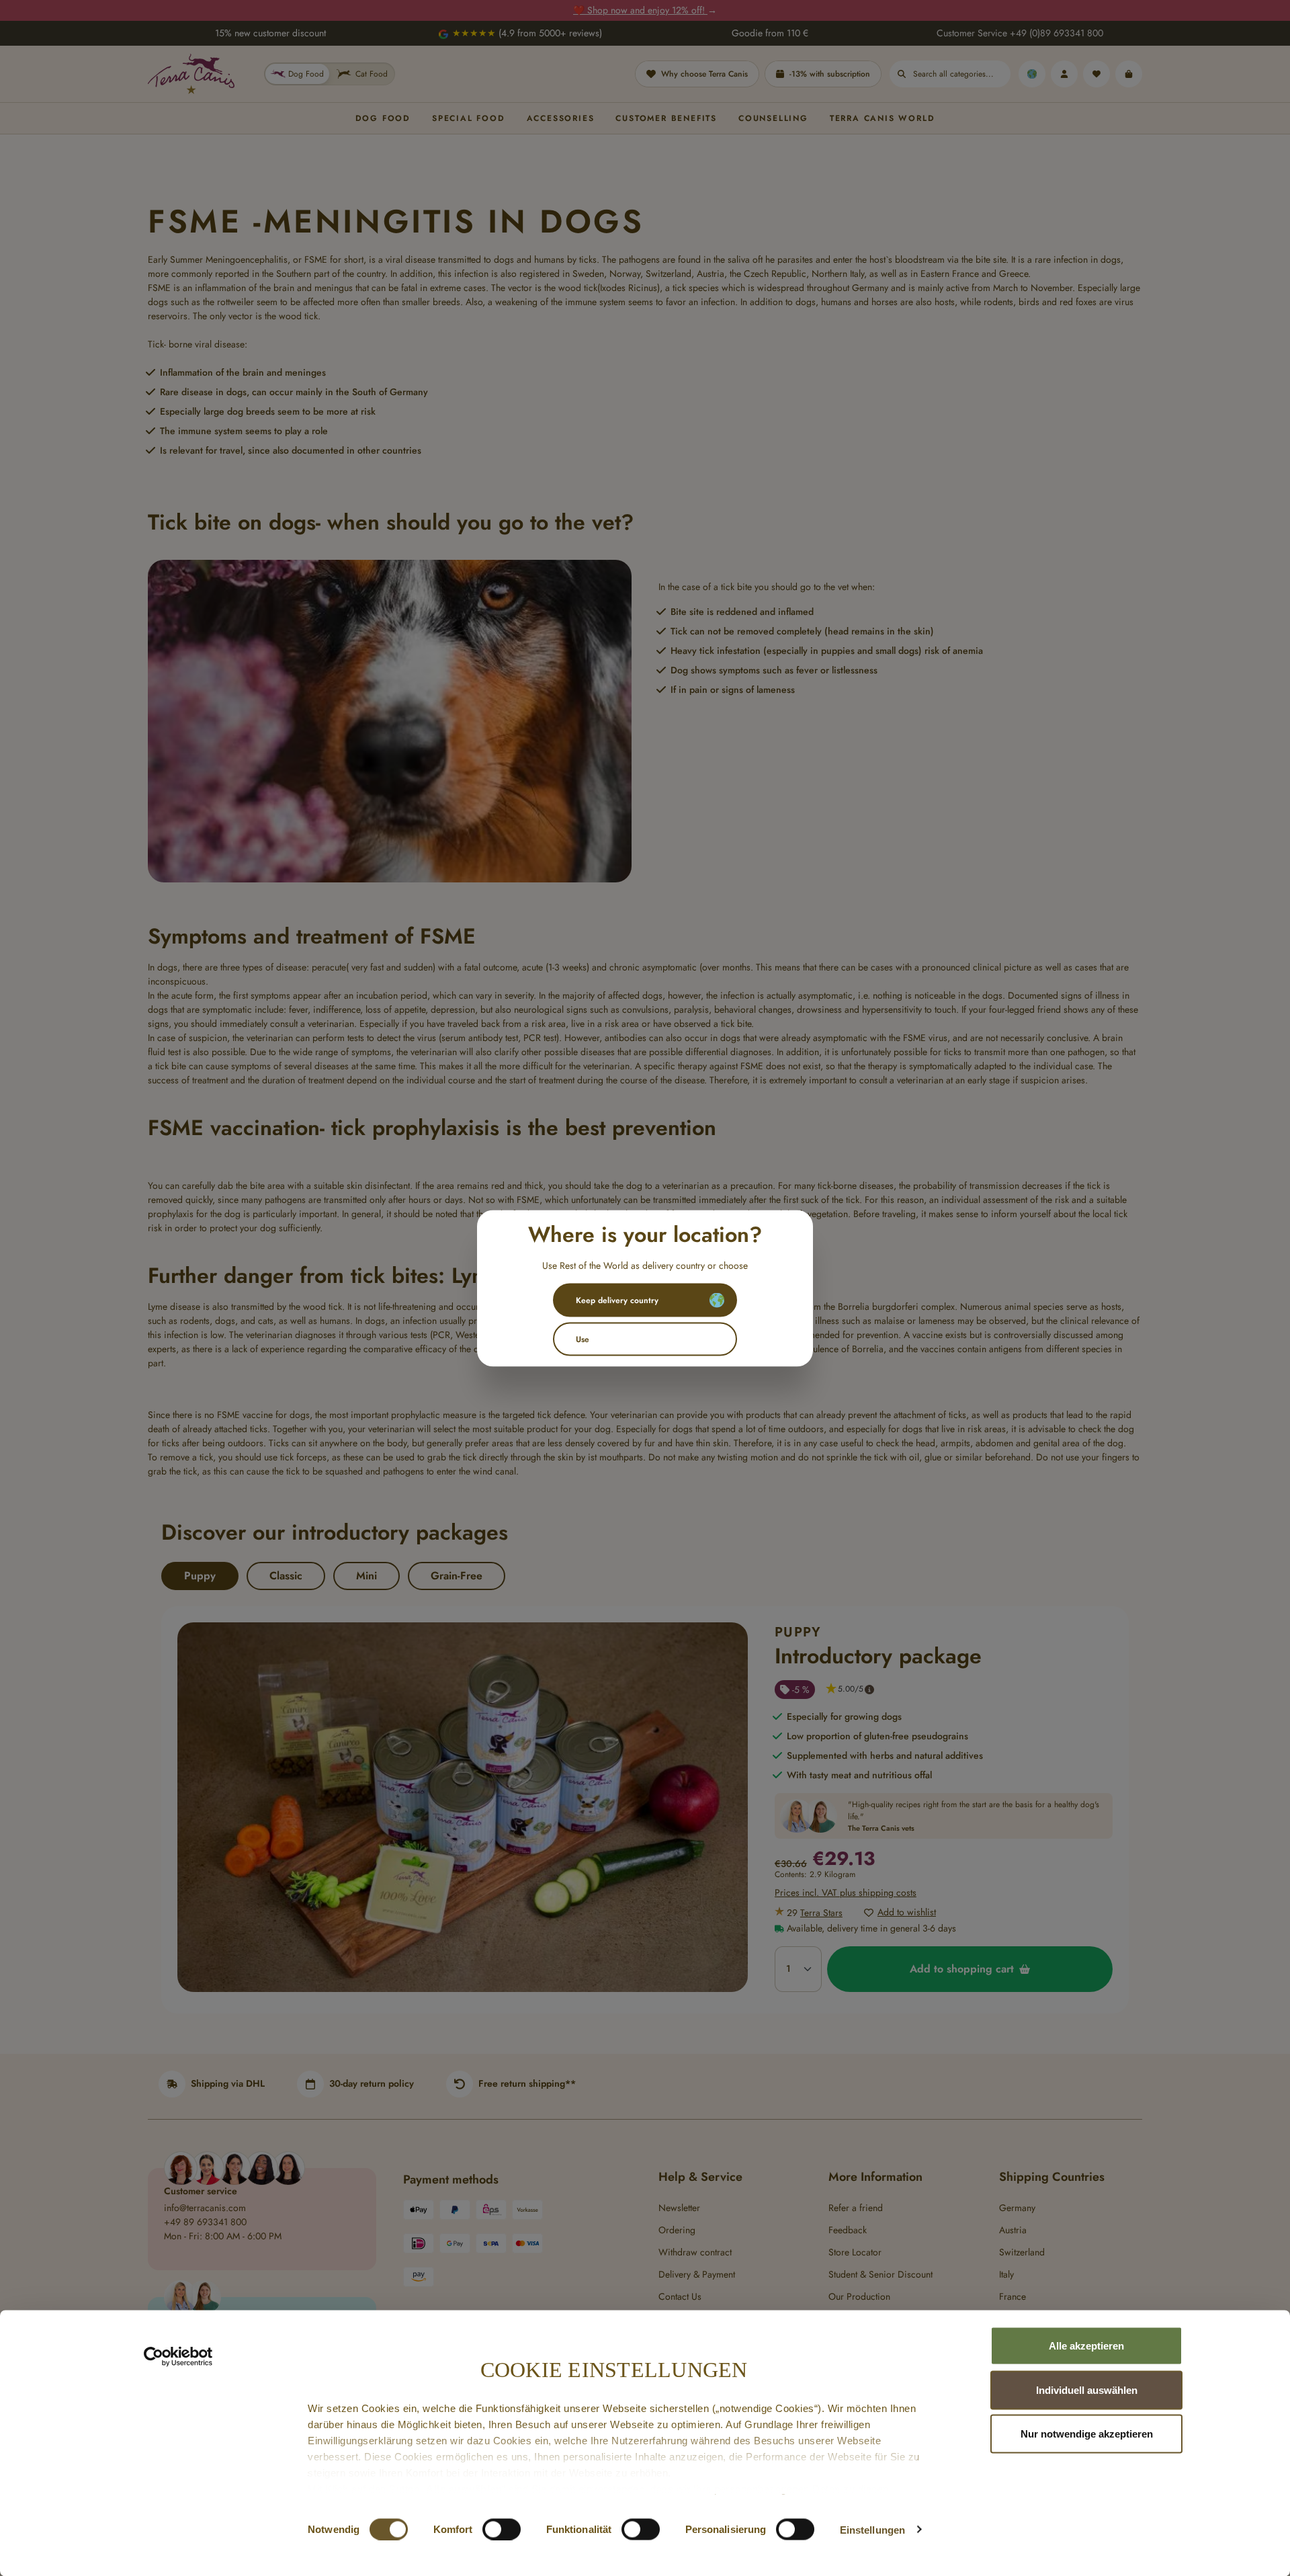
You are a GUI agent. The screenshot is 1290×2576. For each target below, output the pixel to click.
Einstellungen (872, 2529)
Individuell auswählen (1087, 2390)
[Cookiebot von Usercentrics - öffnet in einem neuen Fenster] (178, 2357)
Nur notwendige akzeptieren (1087, 2434)
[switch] (502, 2529)
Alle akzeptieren (1086, 2346)
